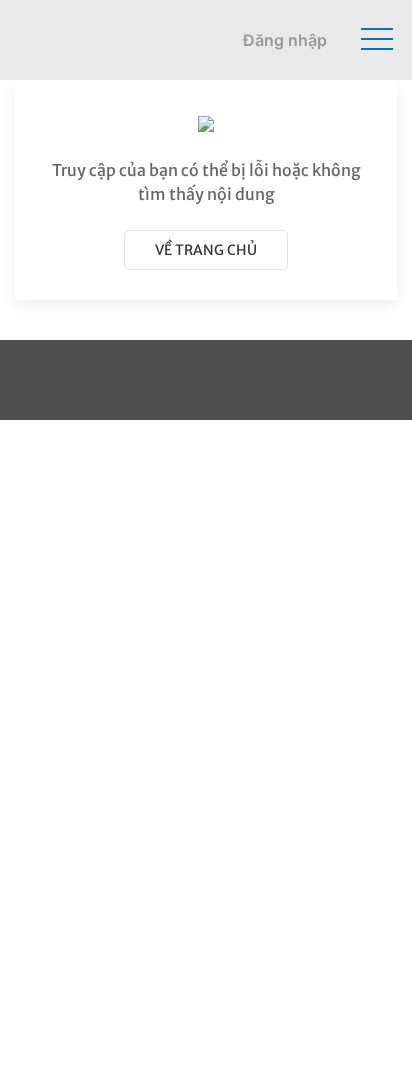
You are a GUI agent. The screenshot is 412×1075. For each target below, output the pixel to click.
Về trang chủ (206, 250)
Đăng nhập (285, 40)
